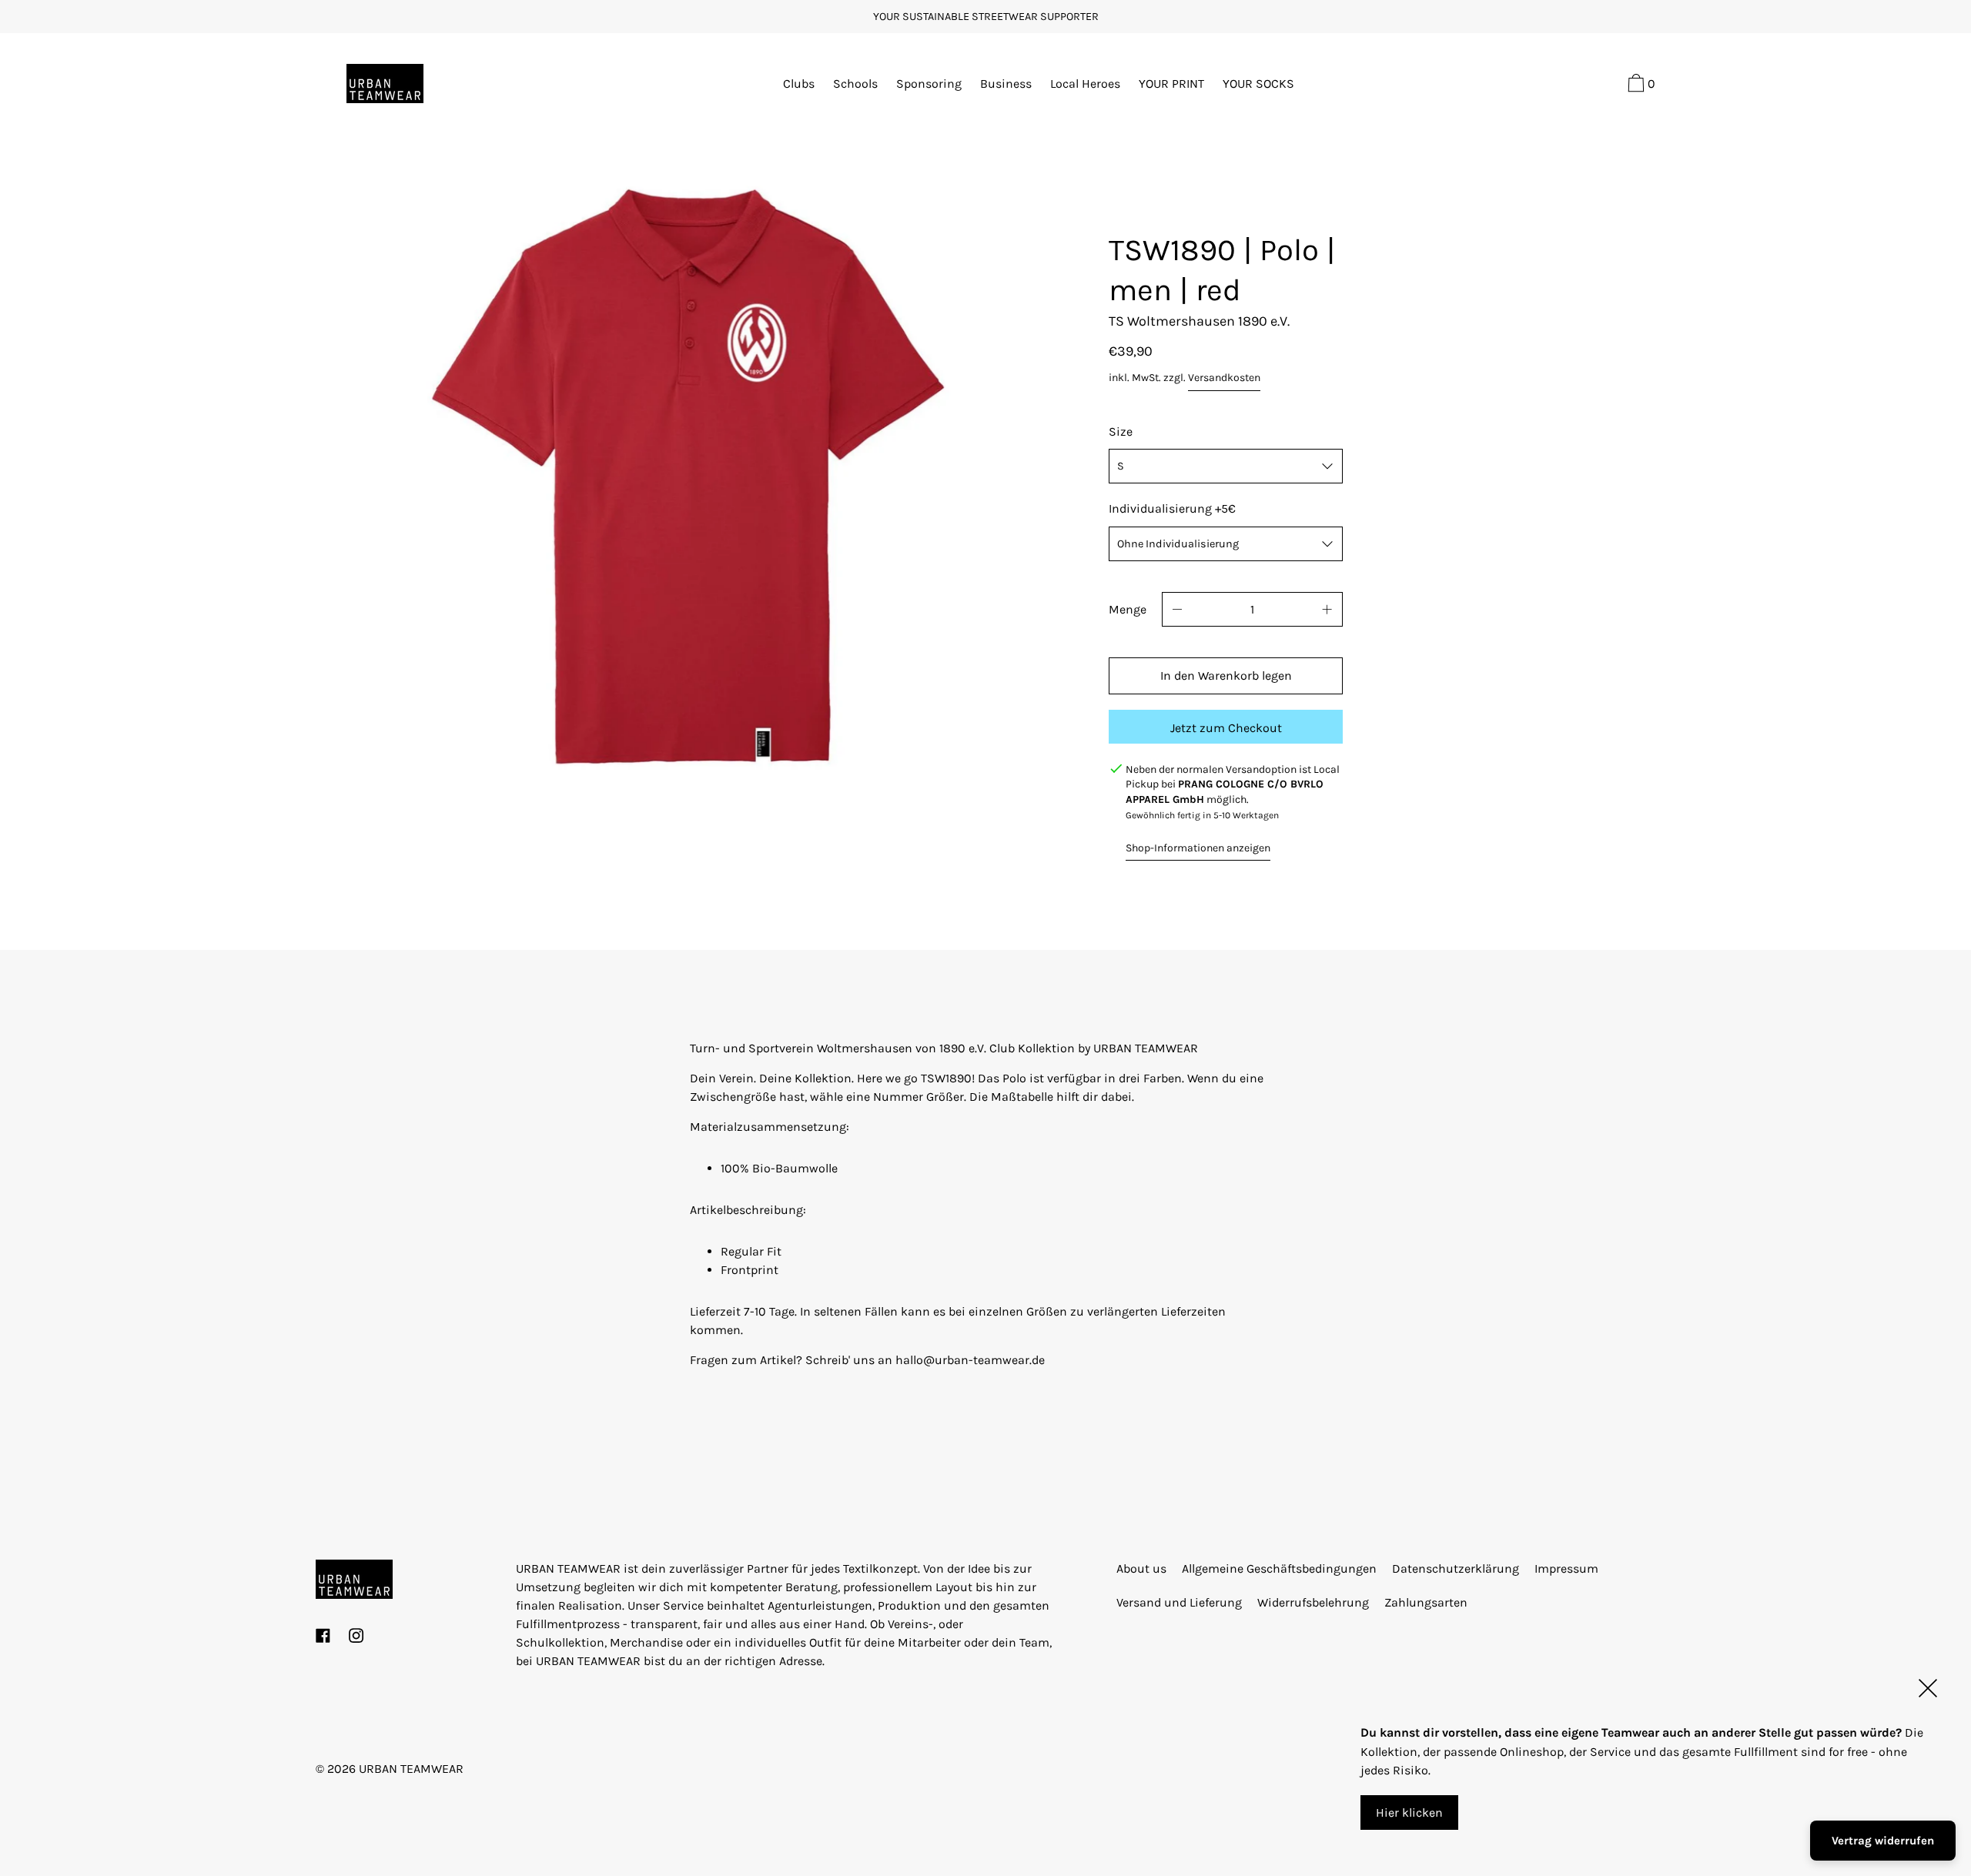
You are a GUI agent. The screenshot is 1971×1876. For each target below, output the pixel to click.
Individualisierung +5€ (1172, 508)
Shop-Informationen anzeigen (1198, 848)
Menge (1128, 609)
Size (1121, 431)
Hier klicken (1409, 1812)
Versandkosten (1224, 378)
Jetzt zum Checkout (1226, 728)
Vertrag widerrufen (1883, 1841)
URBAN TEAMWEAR (411, 1769)
